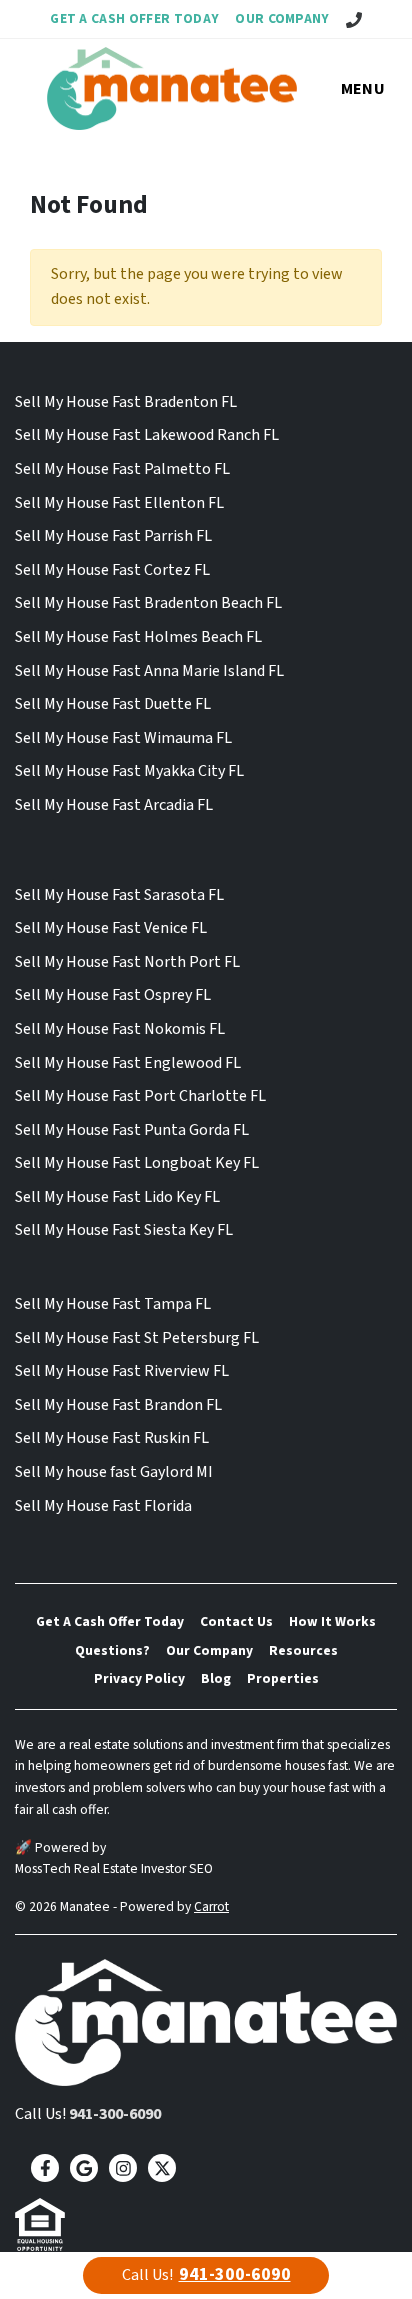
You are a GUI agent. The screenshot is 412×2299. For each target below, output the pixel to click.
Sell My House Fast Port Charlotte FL (140, 1096)
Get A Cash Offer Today (134, 18)
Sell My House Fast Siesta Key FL (124, 1230)
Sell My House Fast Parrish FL (113, 536)
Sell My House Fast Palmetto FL (122, 469)
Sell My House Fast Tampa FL (113, 1304)
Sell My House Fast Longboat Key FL (137, 1163)
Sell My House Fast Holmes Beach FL (138, 637)
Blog (216, 1678)
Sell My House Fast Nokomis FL (120, 1029)
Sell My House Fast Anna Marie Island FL (149, 671)
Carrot (211, 1906)
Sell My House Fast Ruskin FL (112, 1438)
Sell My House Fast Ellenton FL (119, 503)
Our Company (282, 18)
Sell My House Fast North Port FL (127, 962)
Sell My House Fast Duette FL (113, 704)
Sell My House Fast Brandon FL (118, 1405)
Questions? (112, 1650)
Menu (363, 89)
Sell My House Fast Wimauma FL (123, 738)
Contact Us (236, 1621)
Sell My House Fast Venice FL (111, 928)
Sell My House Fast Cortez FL (112, 570)
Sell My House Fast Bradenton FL (126, 402)
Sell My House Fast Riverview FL (122, 1371)
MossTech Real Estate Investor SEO (114, 1868)
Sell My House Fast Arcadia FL (114, 805)
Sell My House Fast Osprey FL (113, 995)
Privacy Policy (139, 1678)
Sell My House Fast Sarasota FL (119, 895)
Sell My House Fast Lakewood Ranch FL (147, 435)
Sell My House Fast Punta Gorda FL (132, 1130)
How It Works (332, 1621)
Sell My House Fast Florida (103, 1506)
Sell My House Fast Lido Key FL (117, 1197)
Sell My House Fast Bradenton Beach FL (148, 603)
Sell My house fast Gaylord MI (114, 1472)
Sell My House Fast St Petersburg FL (137, 1338)
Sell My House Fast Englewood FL (128, 1063)
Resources (303, 1650)
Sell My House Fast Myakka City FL (129, 771)
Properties (283, 1678)
